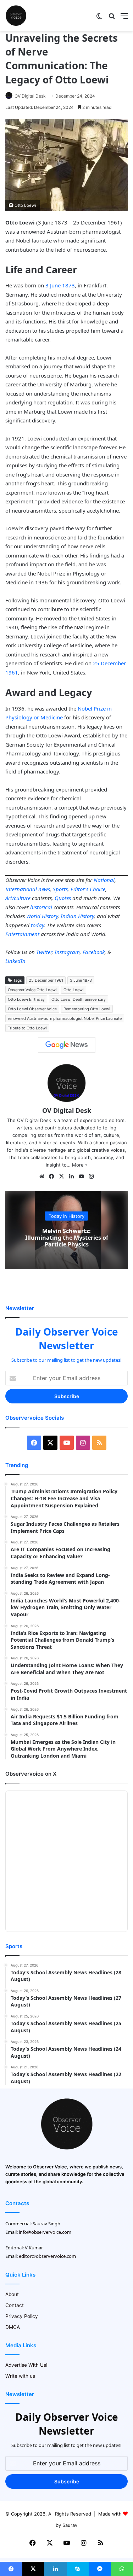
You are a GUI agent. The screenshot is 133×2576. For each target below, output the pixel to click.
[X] (62, 1176)
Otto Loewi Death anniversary (79, 999)
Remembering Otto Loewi (87, 1009)
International (21, 889)
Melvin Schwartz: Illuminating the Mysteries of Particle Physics (67, 1237)
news (44, 889)
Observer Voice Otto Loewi (32, 990)
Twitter (44, 952)
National (104, 880)
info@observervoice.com (45, 2232)
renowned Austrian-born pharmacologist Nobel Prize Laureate (65, 1018)
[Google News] (67, 1045)
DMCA (13, 2327)
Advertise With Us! (26, 2365)
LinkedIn (15, 961)
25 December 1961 (46, 980)
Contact (15, 2305)
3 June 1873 (60, 285)
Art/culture (18, 898)
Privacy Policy (22, 2316)
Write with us (20, 2376)
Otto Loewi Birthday (26, 999)
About (12, 2294)
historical (41, 907)
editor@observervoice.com (47, 2256)
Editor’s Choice (88, 889)
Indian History (77, 916)
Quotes (63, 898)
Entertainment (22, 934)
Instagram (67, 952)
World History (42, 916)
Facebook (94, 952)
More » (80, 1165)
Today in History (66, 1216)
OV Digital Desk (30, 96)
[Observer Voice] (16, 16)
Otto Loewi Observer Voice (32, 1009)
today (37, 925)
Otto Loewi (74, 990)
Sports (60, 889)
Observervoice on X (31, 1774)
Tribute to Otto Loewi (27, 1028)
